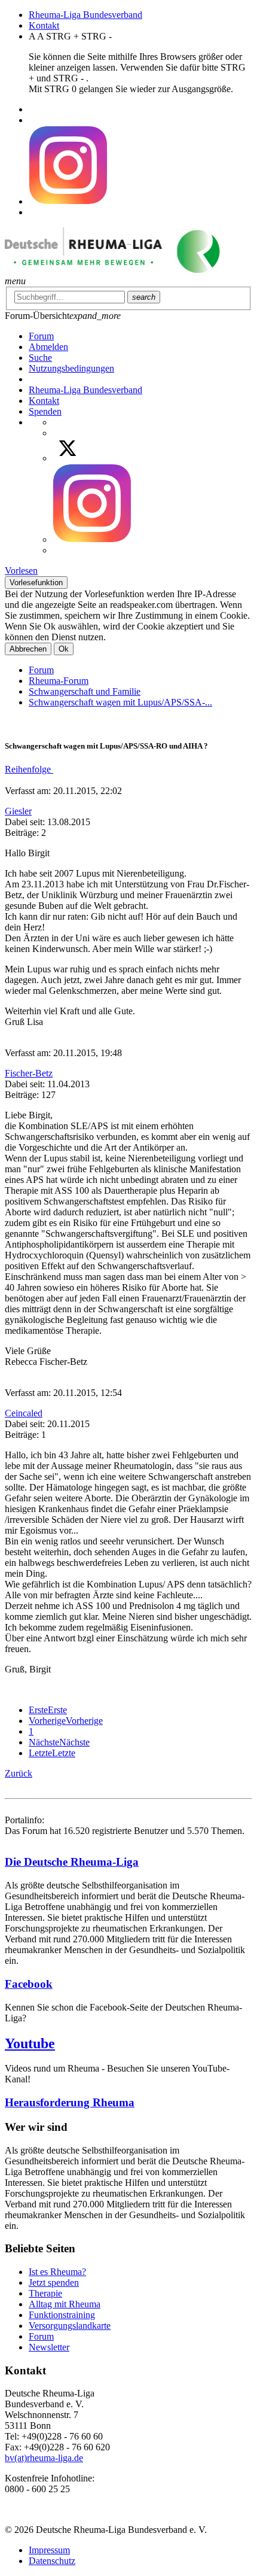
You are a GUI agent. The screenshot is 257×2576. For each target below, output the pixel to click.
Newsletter (49, 2347)
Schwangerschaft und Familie (85, 691)
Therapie (45, 2293)
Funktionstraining (62, 2315)
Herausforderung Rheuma (70, 2102)
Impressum (49, 2550)
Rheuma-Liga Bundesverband (85, 15)
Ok (64, 649)
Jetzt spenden (54, 2282)
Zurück (19, 1773)
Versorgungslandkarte (70, 2326)
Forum (41, 670)
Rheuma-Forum (59, 681)
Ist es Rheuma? (57, 2272)
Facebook (29, 1984)
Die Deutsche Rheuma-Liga (72, 1862)
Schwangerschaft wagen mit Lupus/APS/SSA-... (120, 702)
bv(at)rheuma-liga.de (44, 2458)
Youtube (30, 2043)
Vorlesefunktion (36, 583)
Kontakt (44, 25)
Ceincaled (24, 1413)
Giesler (18, 811)
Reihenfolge (29, 769)
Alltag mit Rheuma (65, 2304)
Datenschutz (52, 2561)
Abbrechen (28, 649)
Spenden (45, 411)
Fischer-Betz (29, 1073)
